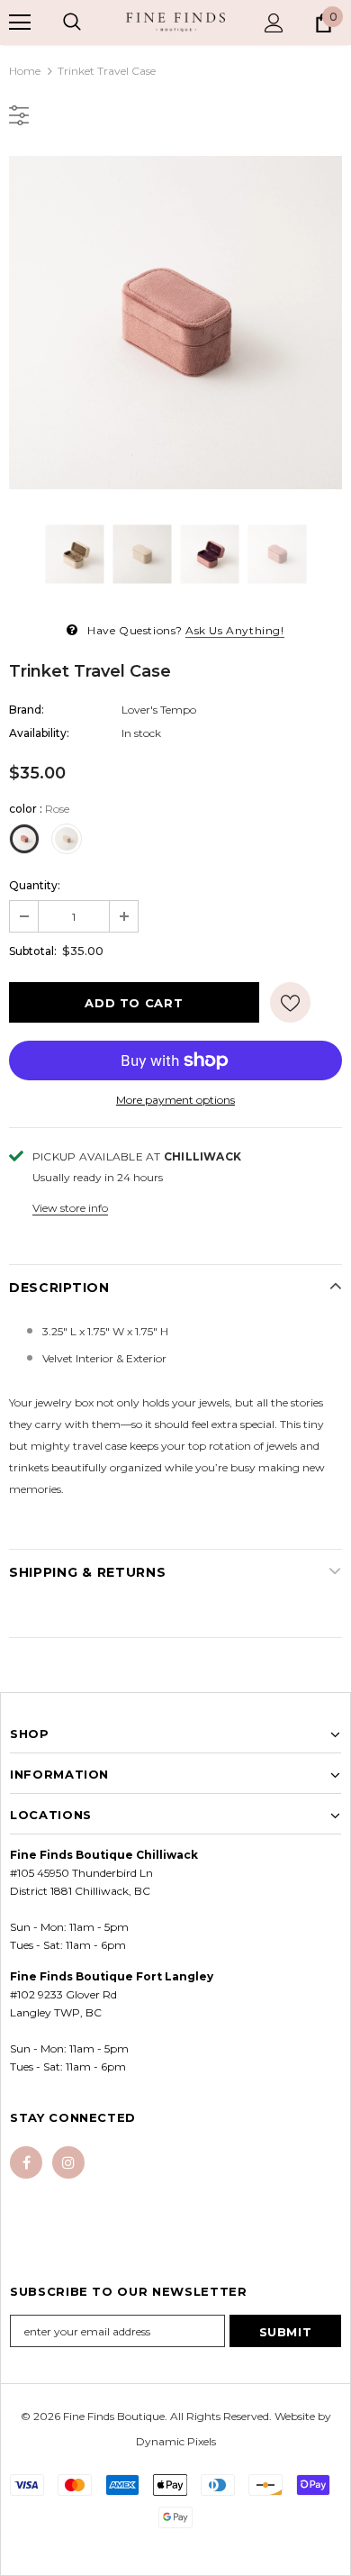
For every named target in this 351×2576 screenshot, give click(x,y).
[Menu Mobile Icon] (20, 23)
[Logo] (175, 22)
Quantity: (35, 885)
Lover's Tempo (159, 710)
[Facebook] (26, 2162)
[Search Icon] (72, 23)
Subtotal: (33, 951)
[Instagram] (68, 2162)
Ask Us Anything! (235, 630)
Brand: (27, 710)
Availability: (39, 733)
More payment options (175, 1100)
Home (25, 71)
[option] (175, 323)
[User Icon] (274, 23)
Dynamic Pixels (176, 2441)
